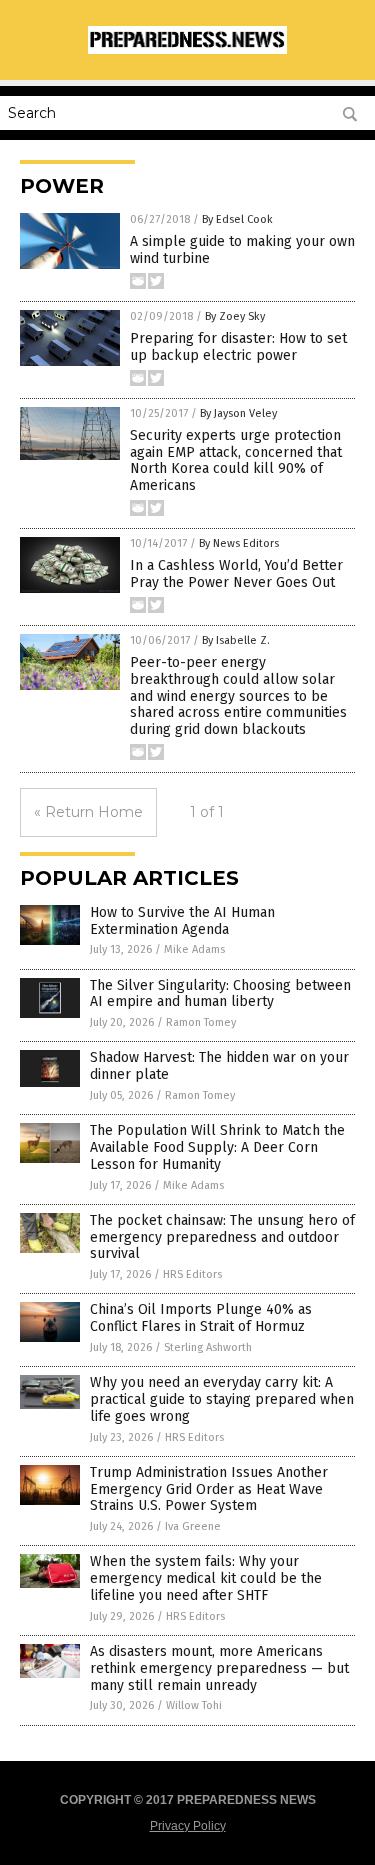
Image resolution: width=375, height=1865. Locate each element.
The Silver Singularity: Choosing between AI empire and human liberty (220, 994)
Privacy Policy (188, 1826)
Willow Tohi (194, 1705)
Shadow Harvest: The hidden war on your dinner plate (219, 1066)
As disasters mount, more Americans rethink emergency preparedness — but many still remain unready (219, 1668)
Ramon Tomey (201, 1022)
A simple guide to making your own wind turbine (242, 250)
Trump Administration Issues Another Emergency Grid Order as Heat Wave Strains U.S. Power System (209, 1489)
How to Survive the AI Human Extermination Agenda (182, 921)
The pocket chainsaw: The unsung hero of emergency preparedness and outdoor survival (222, 1237)
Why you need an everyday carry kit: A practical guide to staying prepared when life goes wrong (222, 1399)
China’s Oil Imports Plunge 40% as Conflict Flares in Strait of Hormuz (201, 1318)
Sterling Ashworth (208, 1347)
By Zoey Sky (235, 316)
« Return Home (88, 812)
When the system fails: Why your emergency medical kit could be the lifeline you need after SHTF (206, 1578)
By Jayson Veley (238, 413)
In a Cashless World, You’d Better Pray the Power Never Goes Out (236, 574)
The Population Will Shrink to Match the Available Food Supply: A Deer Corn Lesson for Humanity (217, 1147)
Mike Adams (194, 949)
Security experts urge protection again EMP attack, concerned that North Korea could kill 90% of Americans (236, 460)
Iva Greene (193, 1526)
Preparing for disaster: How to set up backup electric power (238, 347)
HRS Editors (192, 1274)
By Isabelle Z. (236, 640)
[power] (188, 50)
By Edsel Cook (237, 219)
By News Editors (239, 543)
